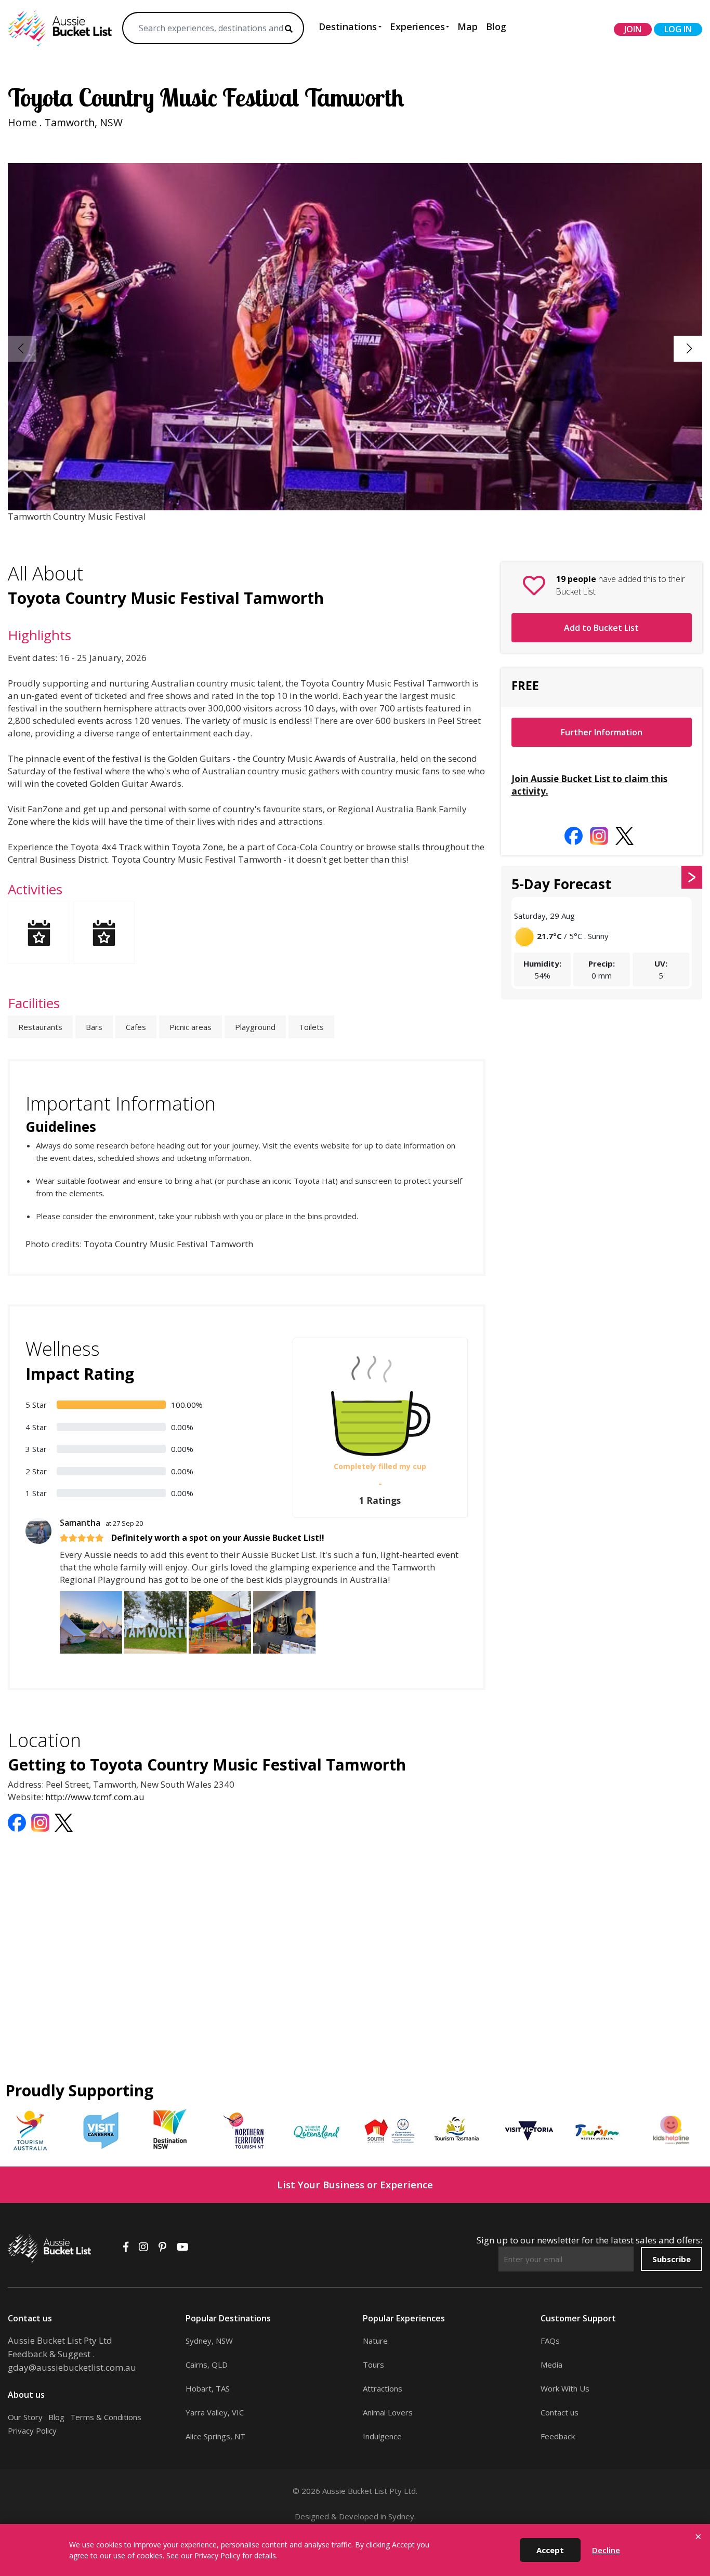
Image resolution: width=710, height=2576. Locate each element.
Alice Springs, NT (215, 2436)
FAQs (550, 2341)
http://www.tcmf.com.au (95, 1797)
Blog (496, 27)
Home (22, 122)
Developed (359, 2516)
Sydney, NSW (209, 2341)
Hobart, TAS (208, 2388)
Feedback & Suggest (49, 2354)
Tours (373, 2364)
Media (551, 2364)
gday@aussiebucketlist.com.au (72, 2367)
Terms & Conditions (106, 2417)
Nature (375, 2341)
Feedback (558, 2436)
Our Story (25, 2417)
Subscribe (672, 2259)
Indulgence (382, 2436)
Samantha (101, 1523)
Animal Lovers (388, 2412)
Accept (550, 2550)
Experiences (417, 27)
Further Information (602, 732)
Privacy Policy (32, 2430)
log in (678, 29)
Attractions (383, 2388)
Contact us (560, 2412)
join (633, 29)
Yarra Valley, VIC (215, 2412)
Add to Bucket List (601, 628)
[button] (689, 349)
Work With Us (565, 2388)
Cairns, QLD (207, 2364)
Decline (606, 2550)
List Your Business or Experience (355, 2184)
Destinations (348, 27)
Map (468, 27)
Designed (312, 2516)
